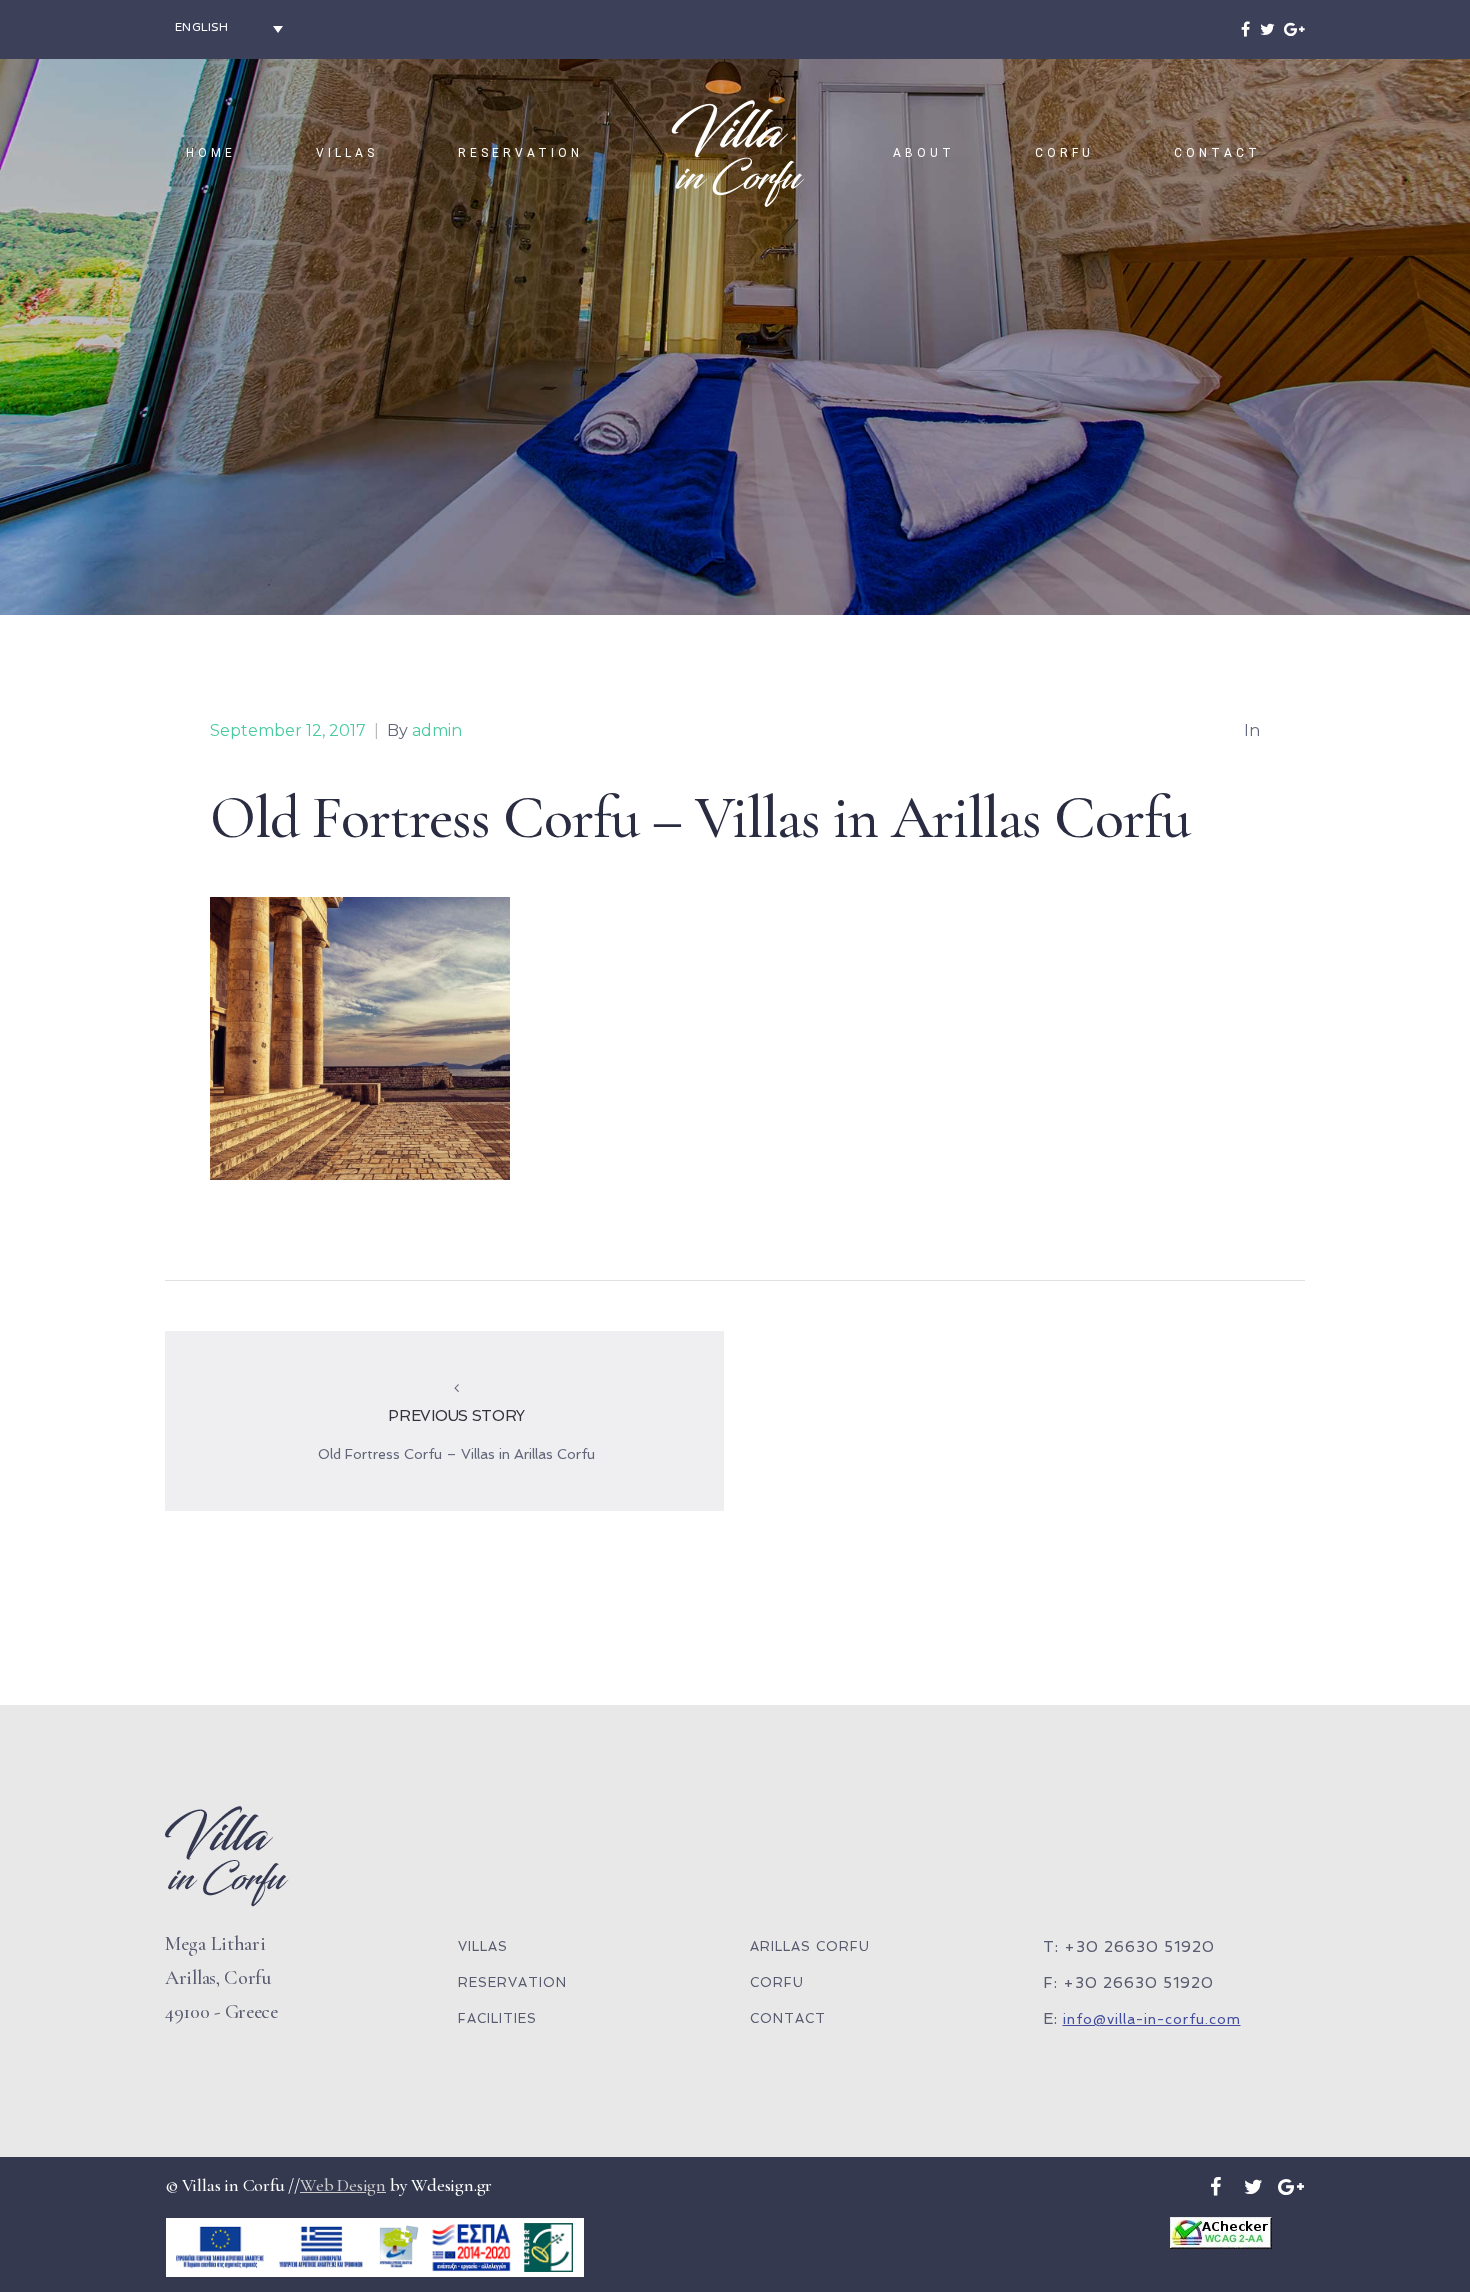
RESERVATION (520, 153)
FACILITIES (497, 2018)
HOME (211, 153)
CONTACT (1217, 153)
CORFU (1064, 153)
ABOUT (924, 153)
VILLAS (347, 153)
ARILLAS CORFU (810, 1946)
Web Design (343, 2185)
